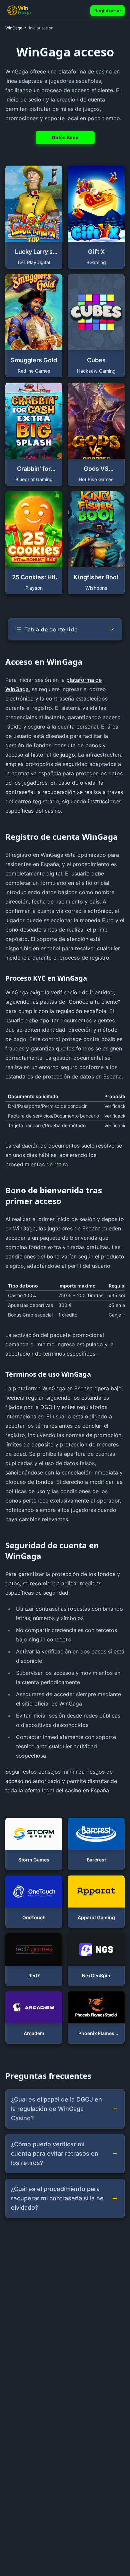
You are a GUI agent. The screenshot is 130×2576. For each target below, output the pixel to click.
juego (68, 755)
